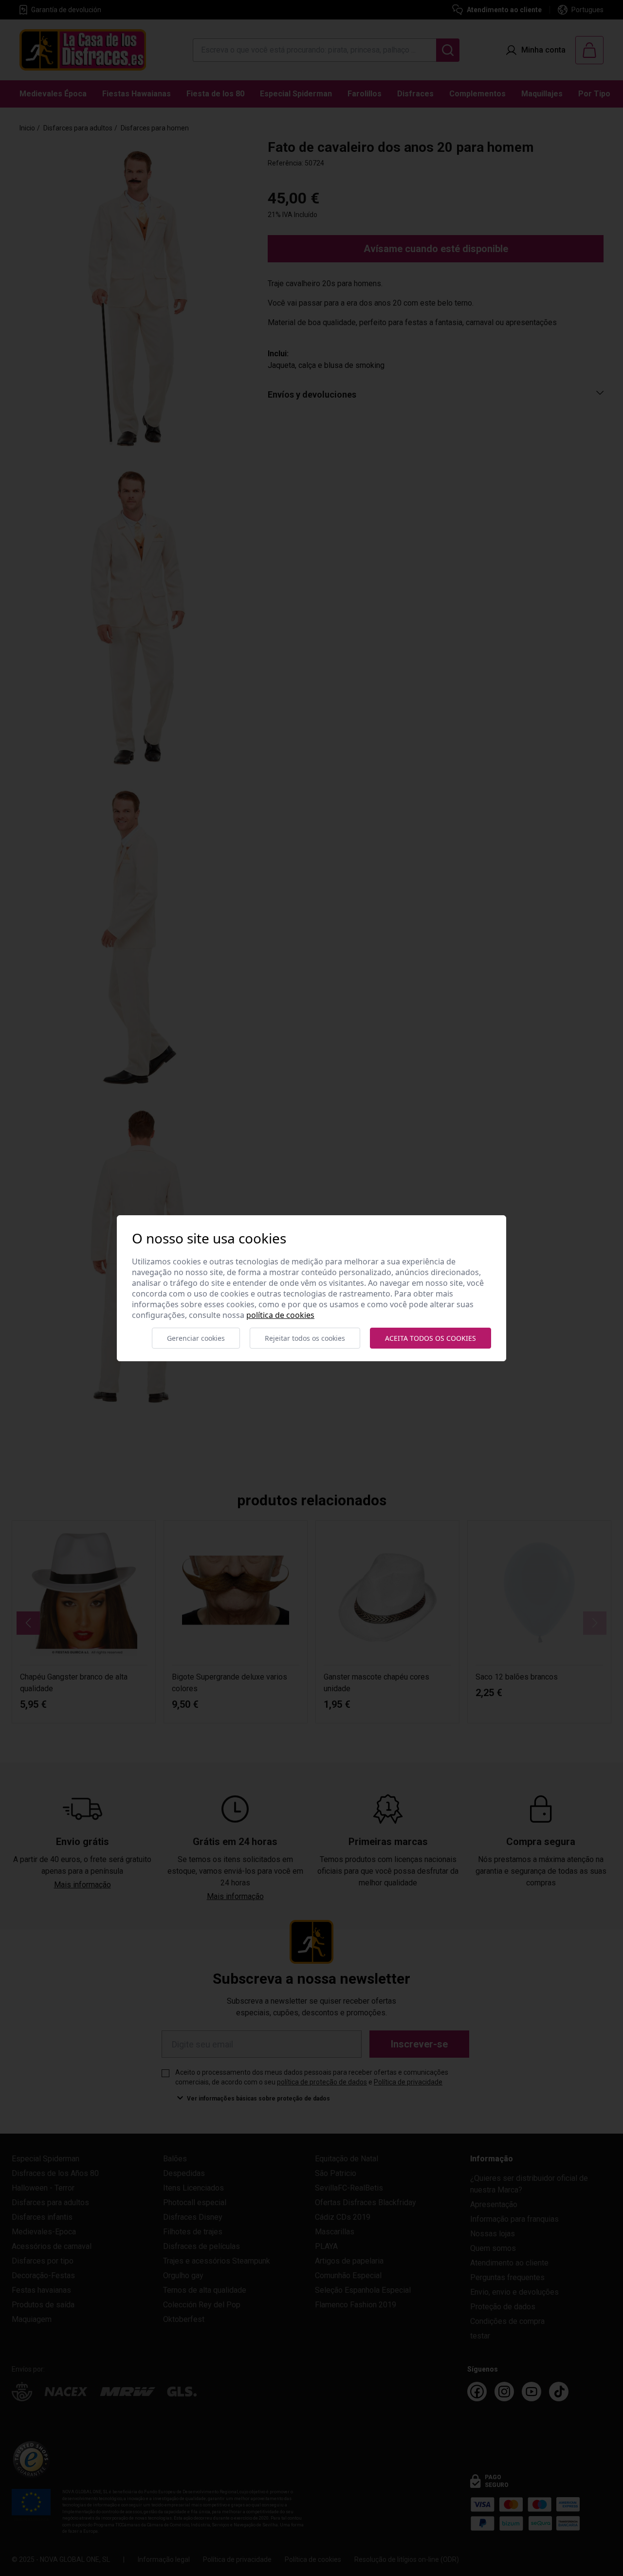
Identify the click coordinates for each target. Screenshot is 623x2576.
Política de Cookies (280, 1315)
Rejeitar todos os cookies (305, 1338)
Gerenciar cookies (196, 1338)
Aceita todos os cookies (431, 1338)
